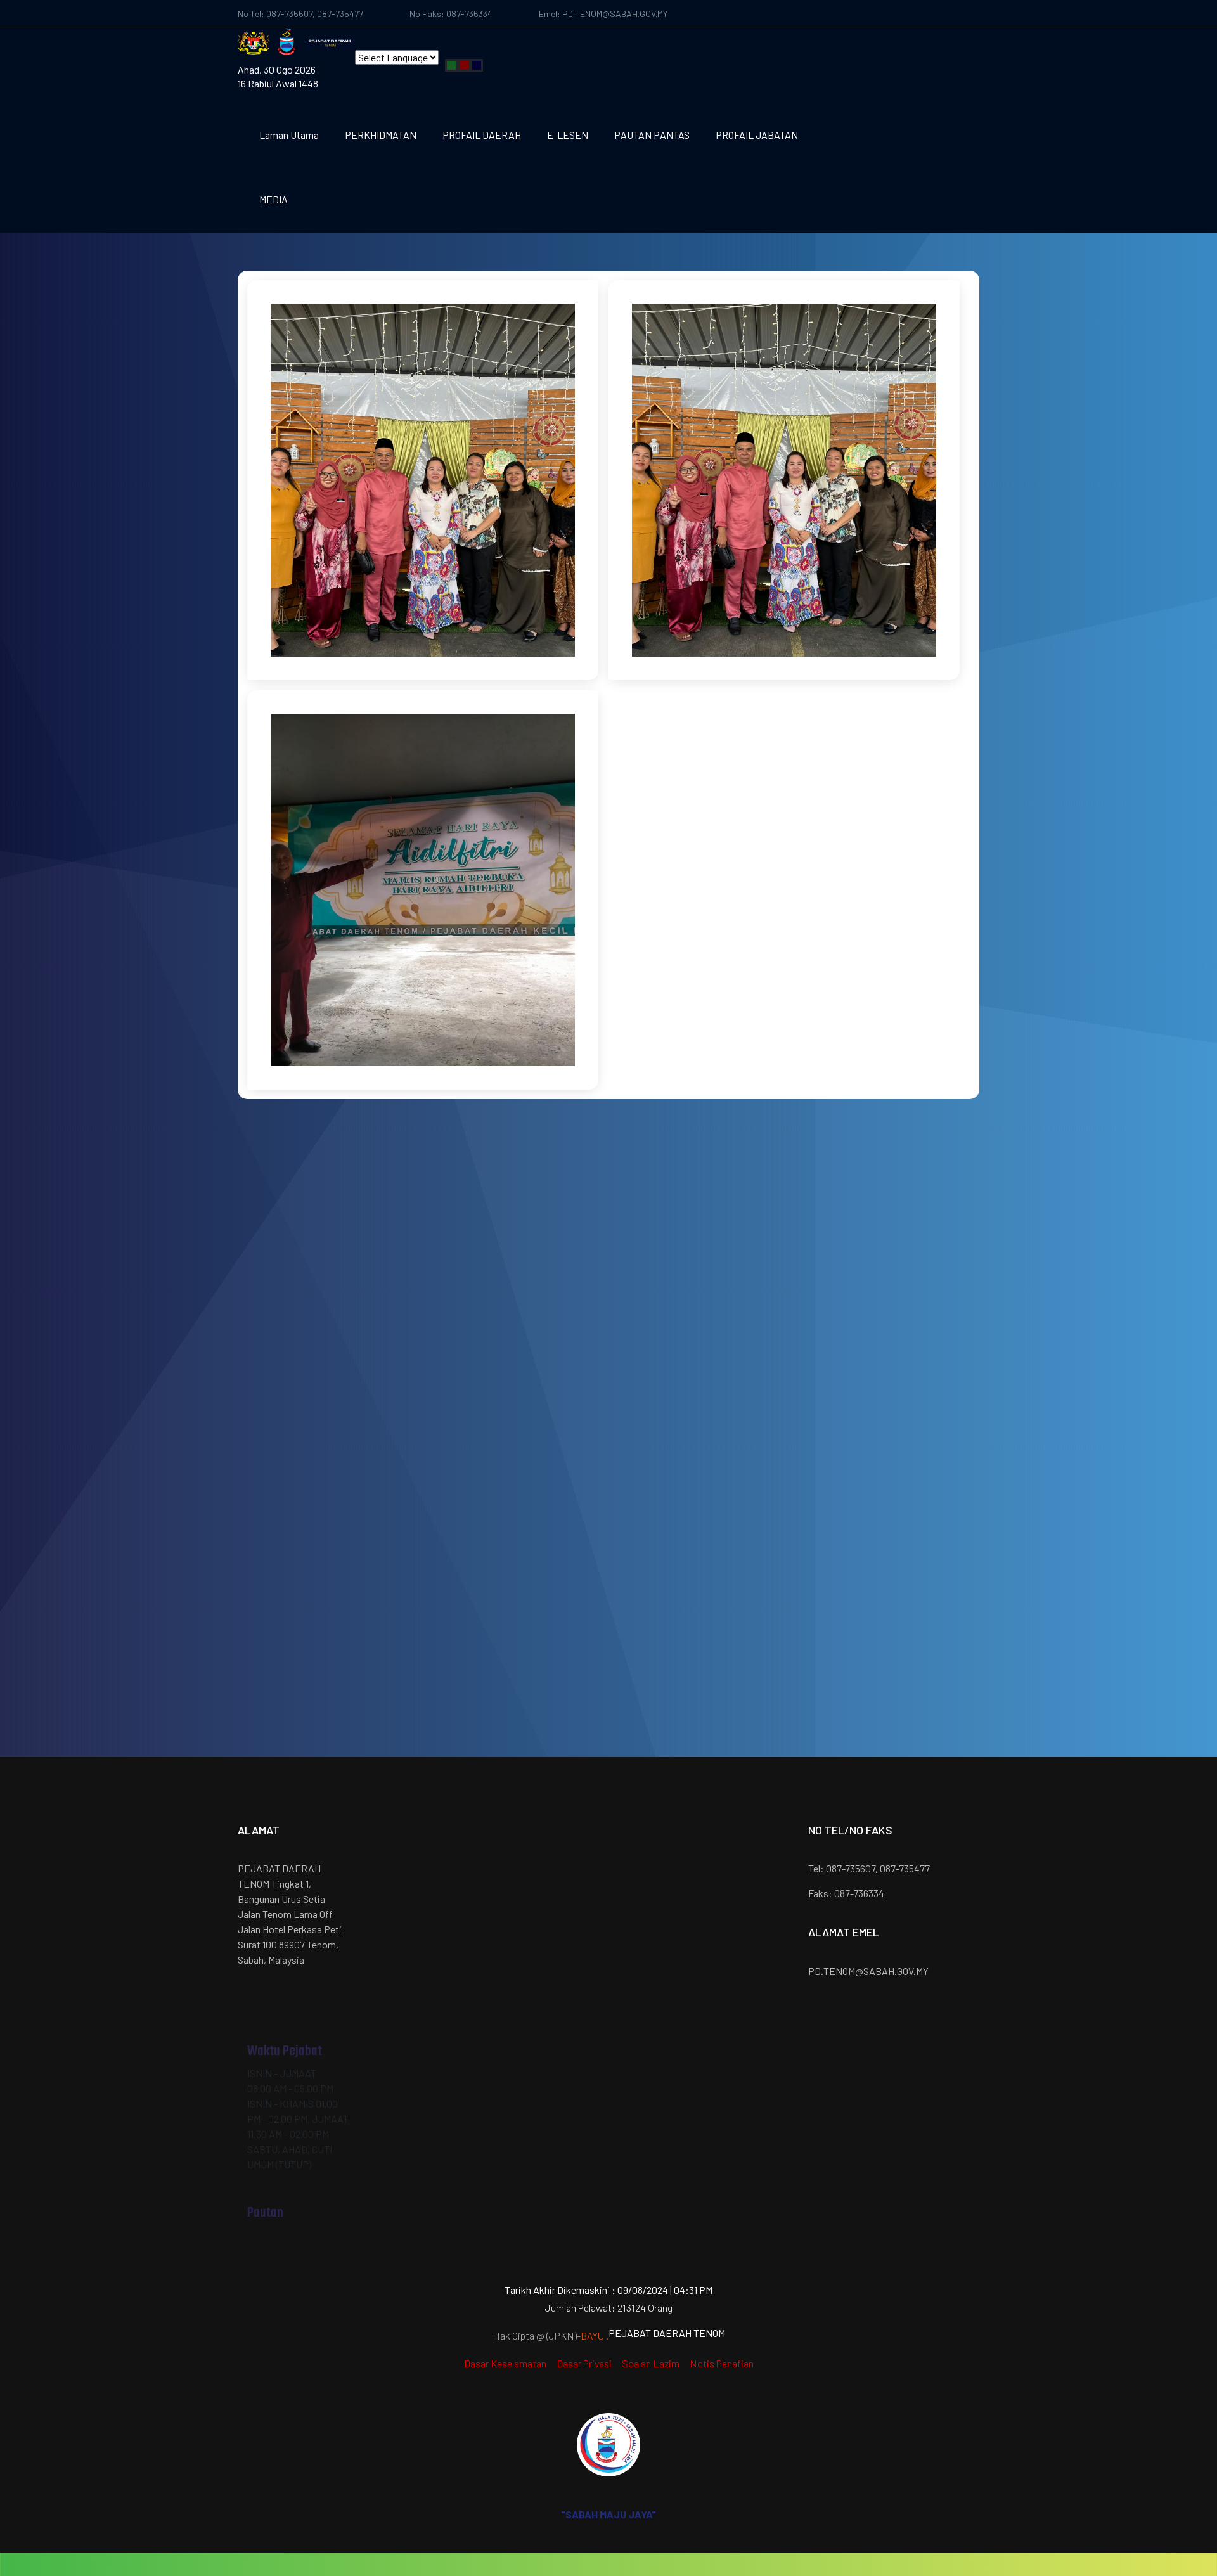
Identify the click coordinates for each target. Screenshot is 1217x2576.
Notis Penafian (722, 2363)
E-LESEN (568, 135)
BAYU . (595, 2335)
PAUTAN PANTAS (652, 135)
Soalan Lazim (651, 2363)
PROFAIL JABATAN (757, 135)
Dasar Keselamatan (505, 2363)
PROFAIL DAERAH (482, 135)
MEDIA (274, 199)
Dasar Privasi (584, 2363)
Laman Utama (289, 135)
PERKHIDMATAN (381, 135)
